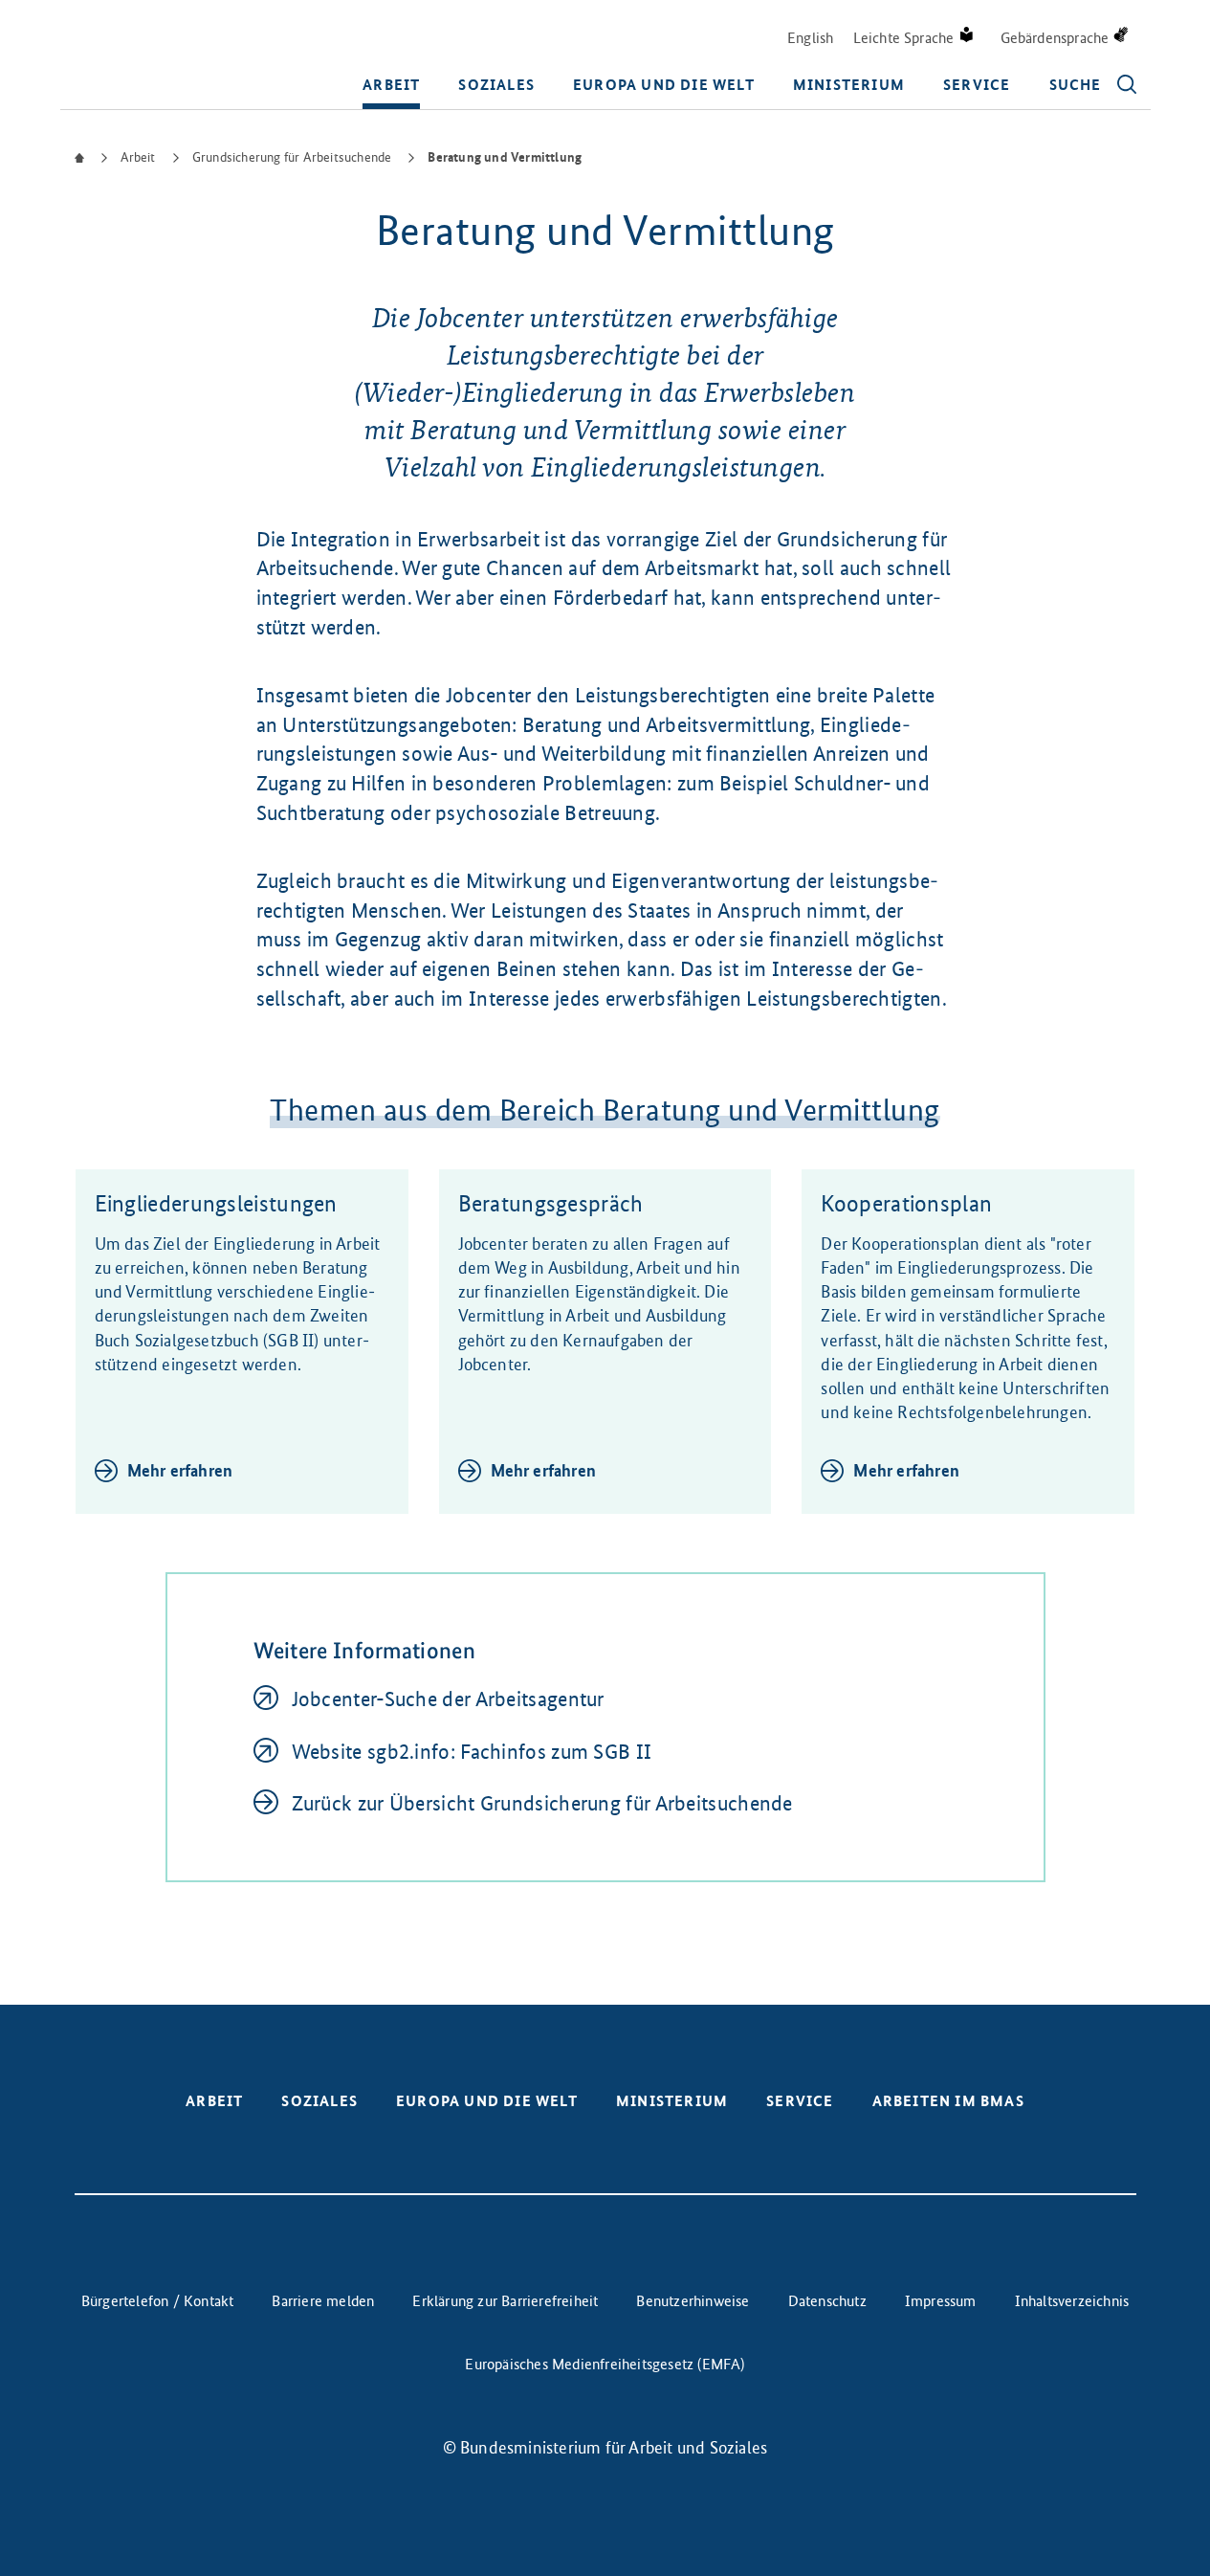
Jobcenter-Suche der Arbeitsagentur (448, 1699)
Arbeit (391, 85)
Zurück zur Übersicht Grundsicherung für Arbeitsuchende (542, 1803)
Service (977, 85)
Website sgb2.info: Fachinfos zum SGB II (472, 1752)
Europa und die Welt (664, 85)
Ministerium (849, 85)
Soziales (496, 85)
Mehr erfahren (180, 1471)
